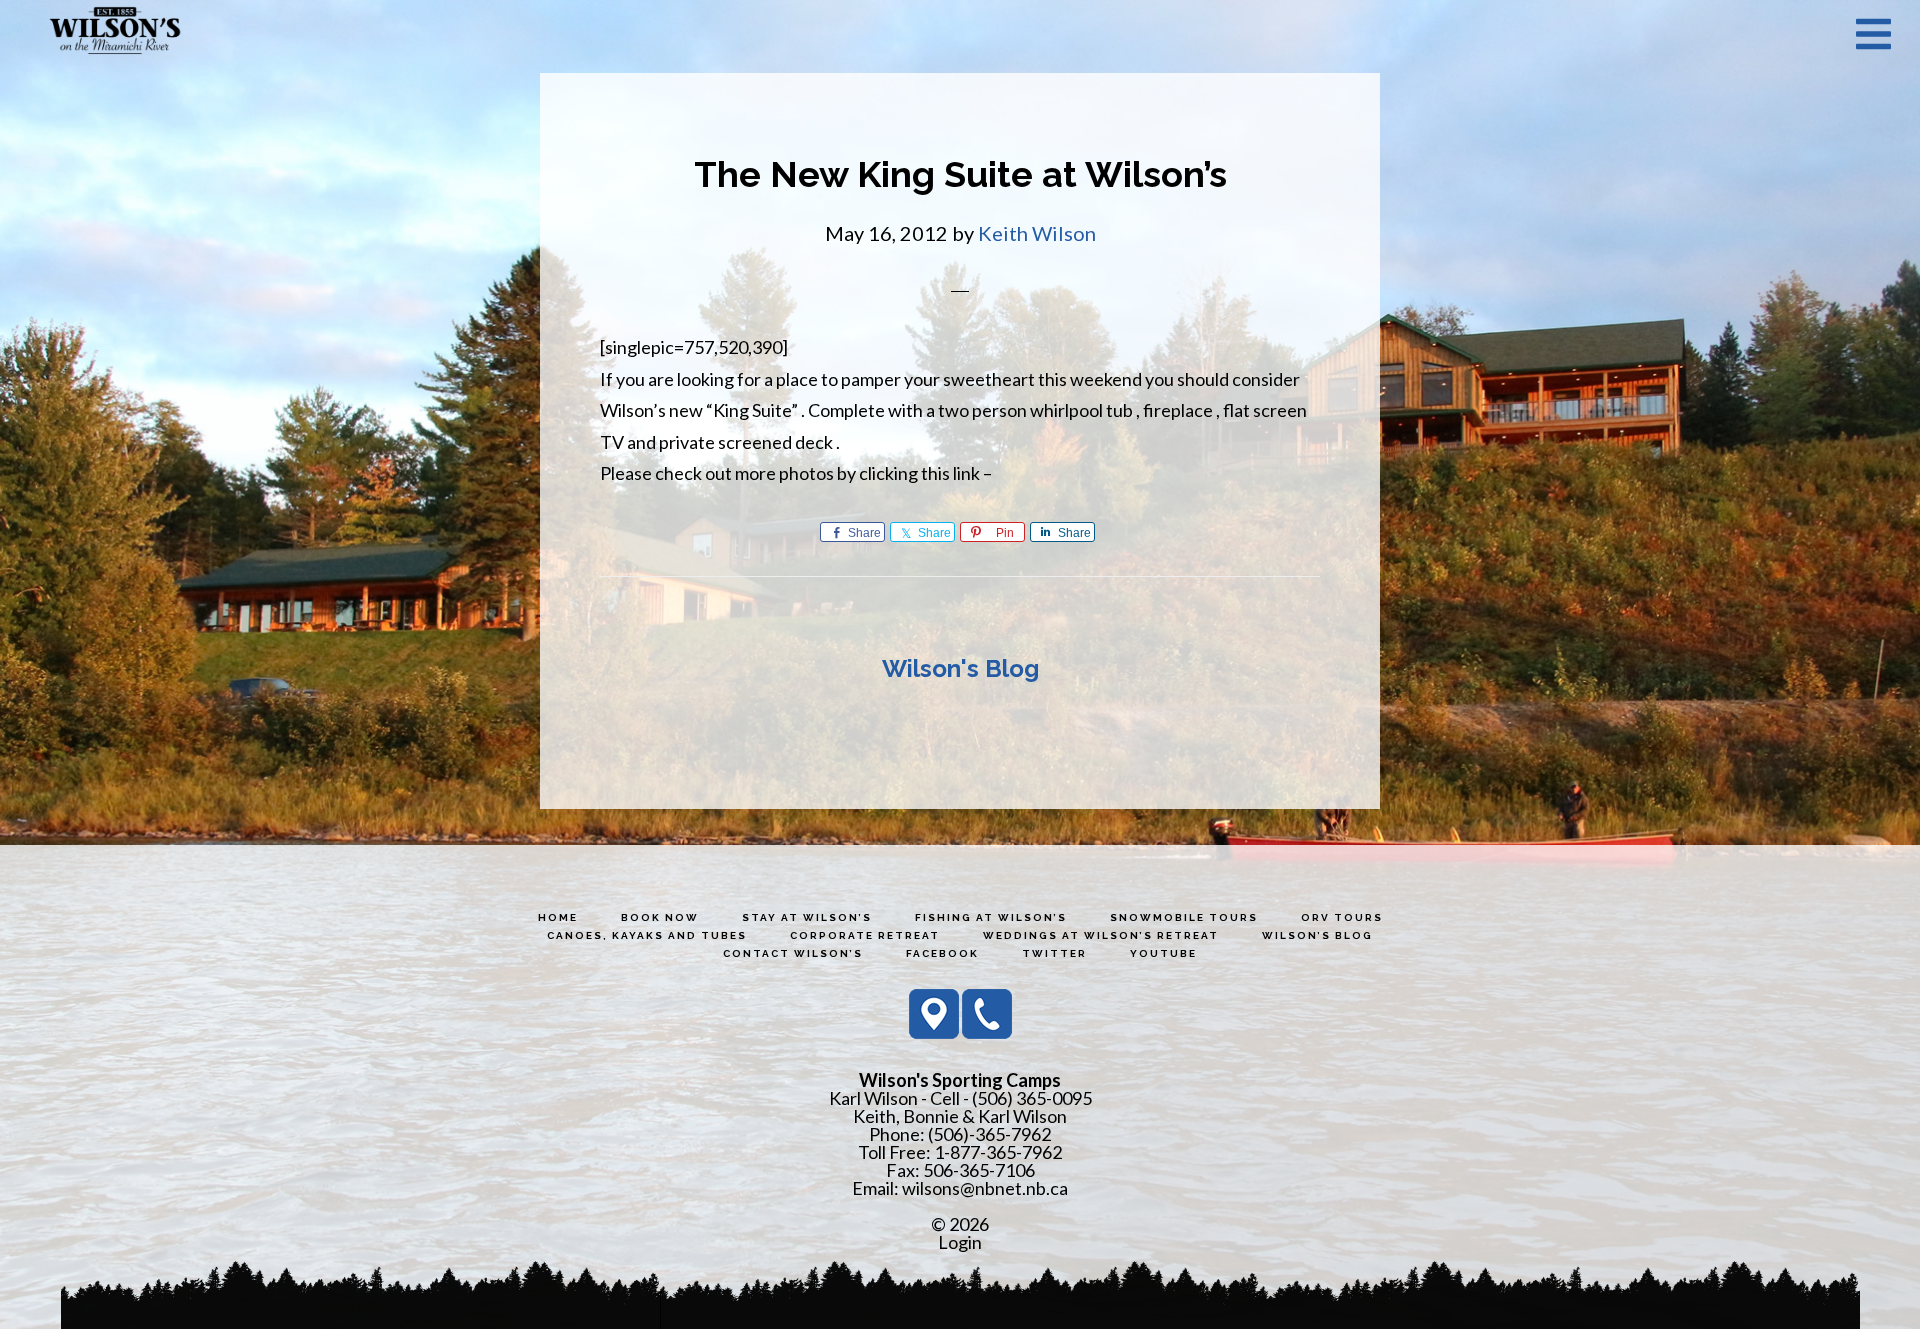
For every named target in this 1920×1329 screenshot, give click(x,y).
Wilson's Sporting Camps (115, 33)
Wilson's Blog (960, 668)
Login (960, 1242)
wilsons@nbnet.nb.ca (985, 1188)
